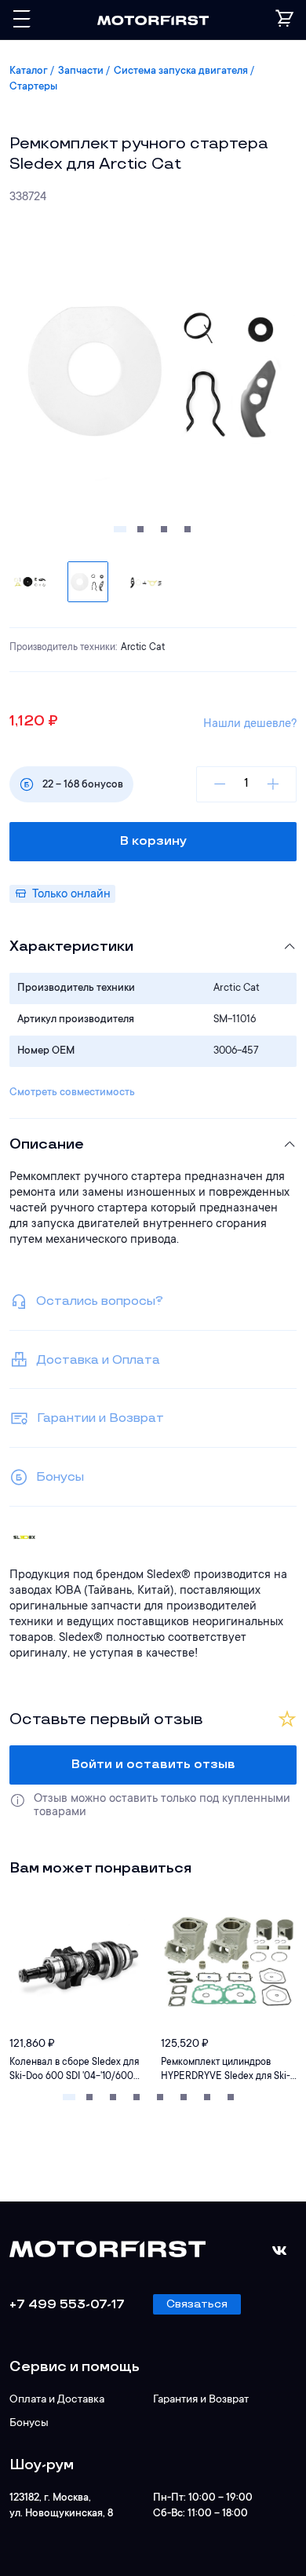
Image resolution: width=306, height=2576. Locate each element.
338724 (28, 197)
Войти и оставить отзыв (153, 1765)
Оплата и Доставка (57, 2400)
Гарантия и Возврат (201, 2400)
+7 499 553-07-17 (67, 2305)
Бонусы (29, 2424)
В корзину (153, 841)
